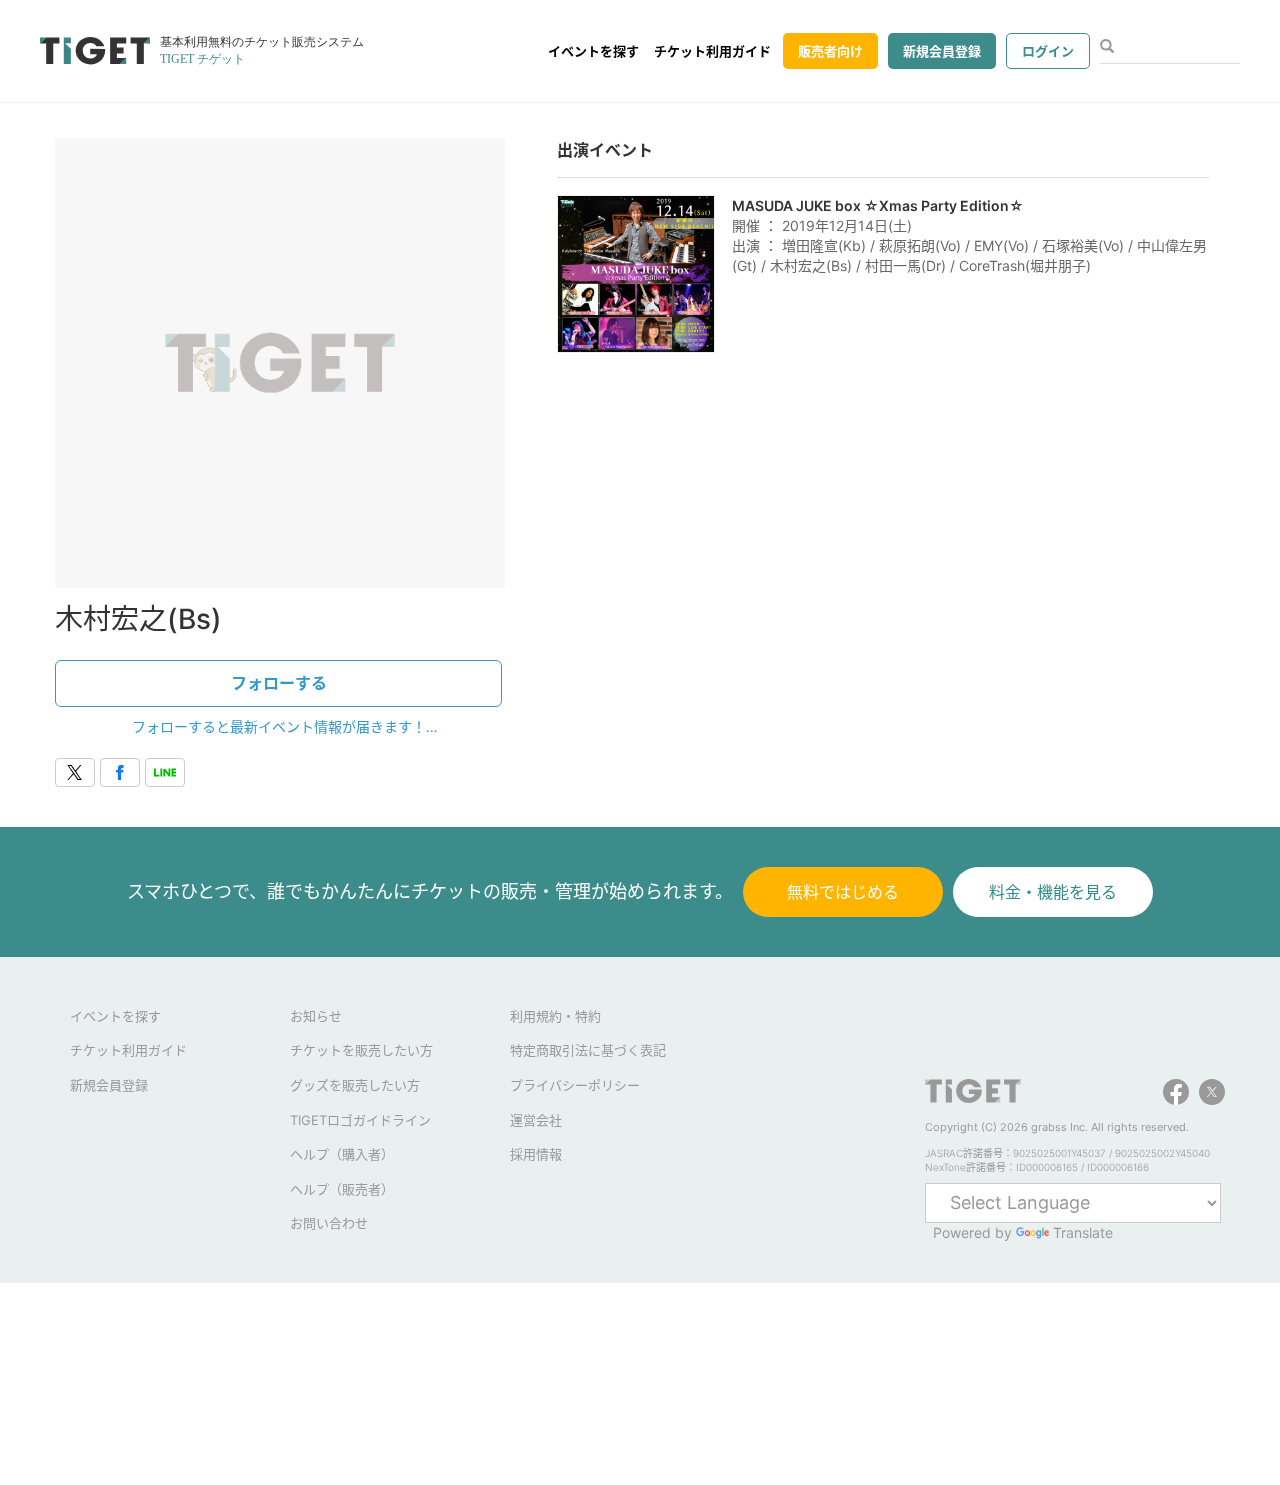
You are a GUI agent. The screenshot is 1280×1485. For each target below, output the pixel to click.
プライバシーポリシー (575, 1085)
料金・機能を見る (1053, 892)
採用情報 (536, 1154)
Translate (1083, 1232)
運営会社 (536, 1120)
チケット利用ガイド (712, 51)
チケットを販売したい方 (361, 1050)
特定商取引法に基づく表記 (588, 1050)
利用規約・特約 (555, 1016)
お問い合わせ (329, 1223)
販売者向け (830, 51)
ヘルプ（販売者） (342, 1189)
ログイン (1048, 51)
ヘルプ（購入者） (342, 1154)
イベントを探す (593, 51)
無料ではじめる (843, 892)
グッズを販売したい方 (355, 1085)
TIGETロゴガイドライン (360, 1120)
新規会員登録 (942, 51)
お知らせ (316, 1016)
